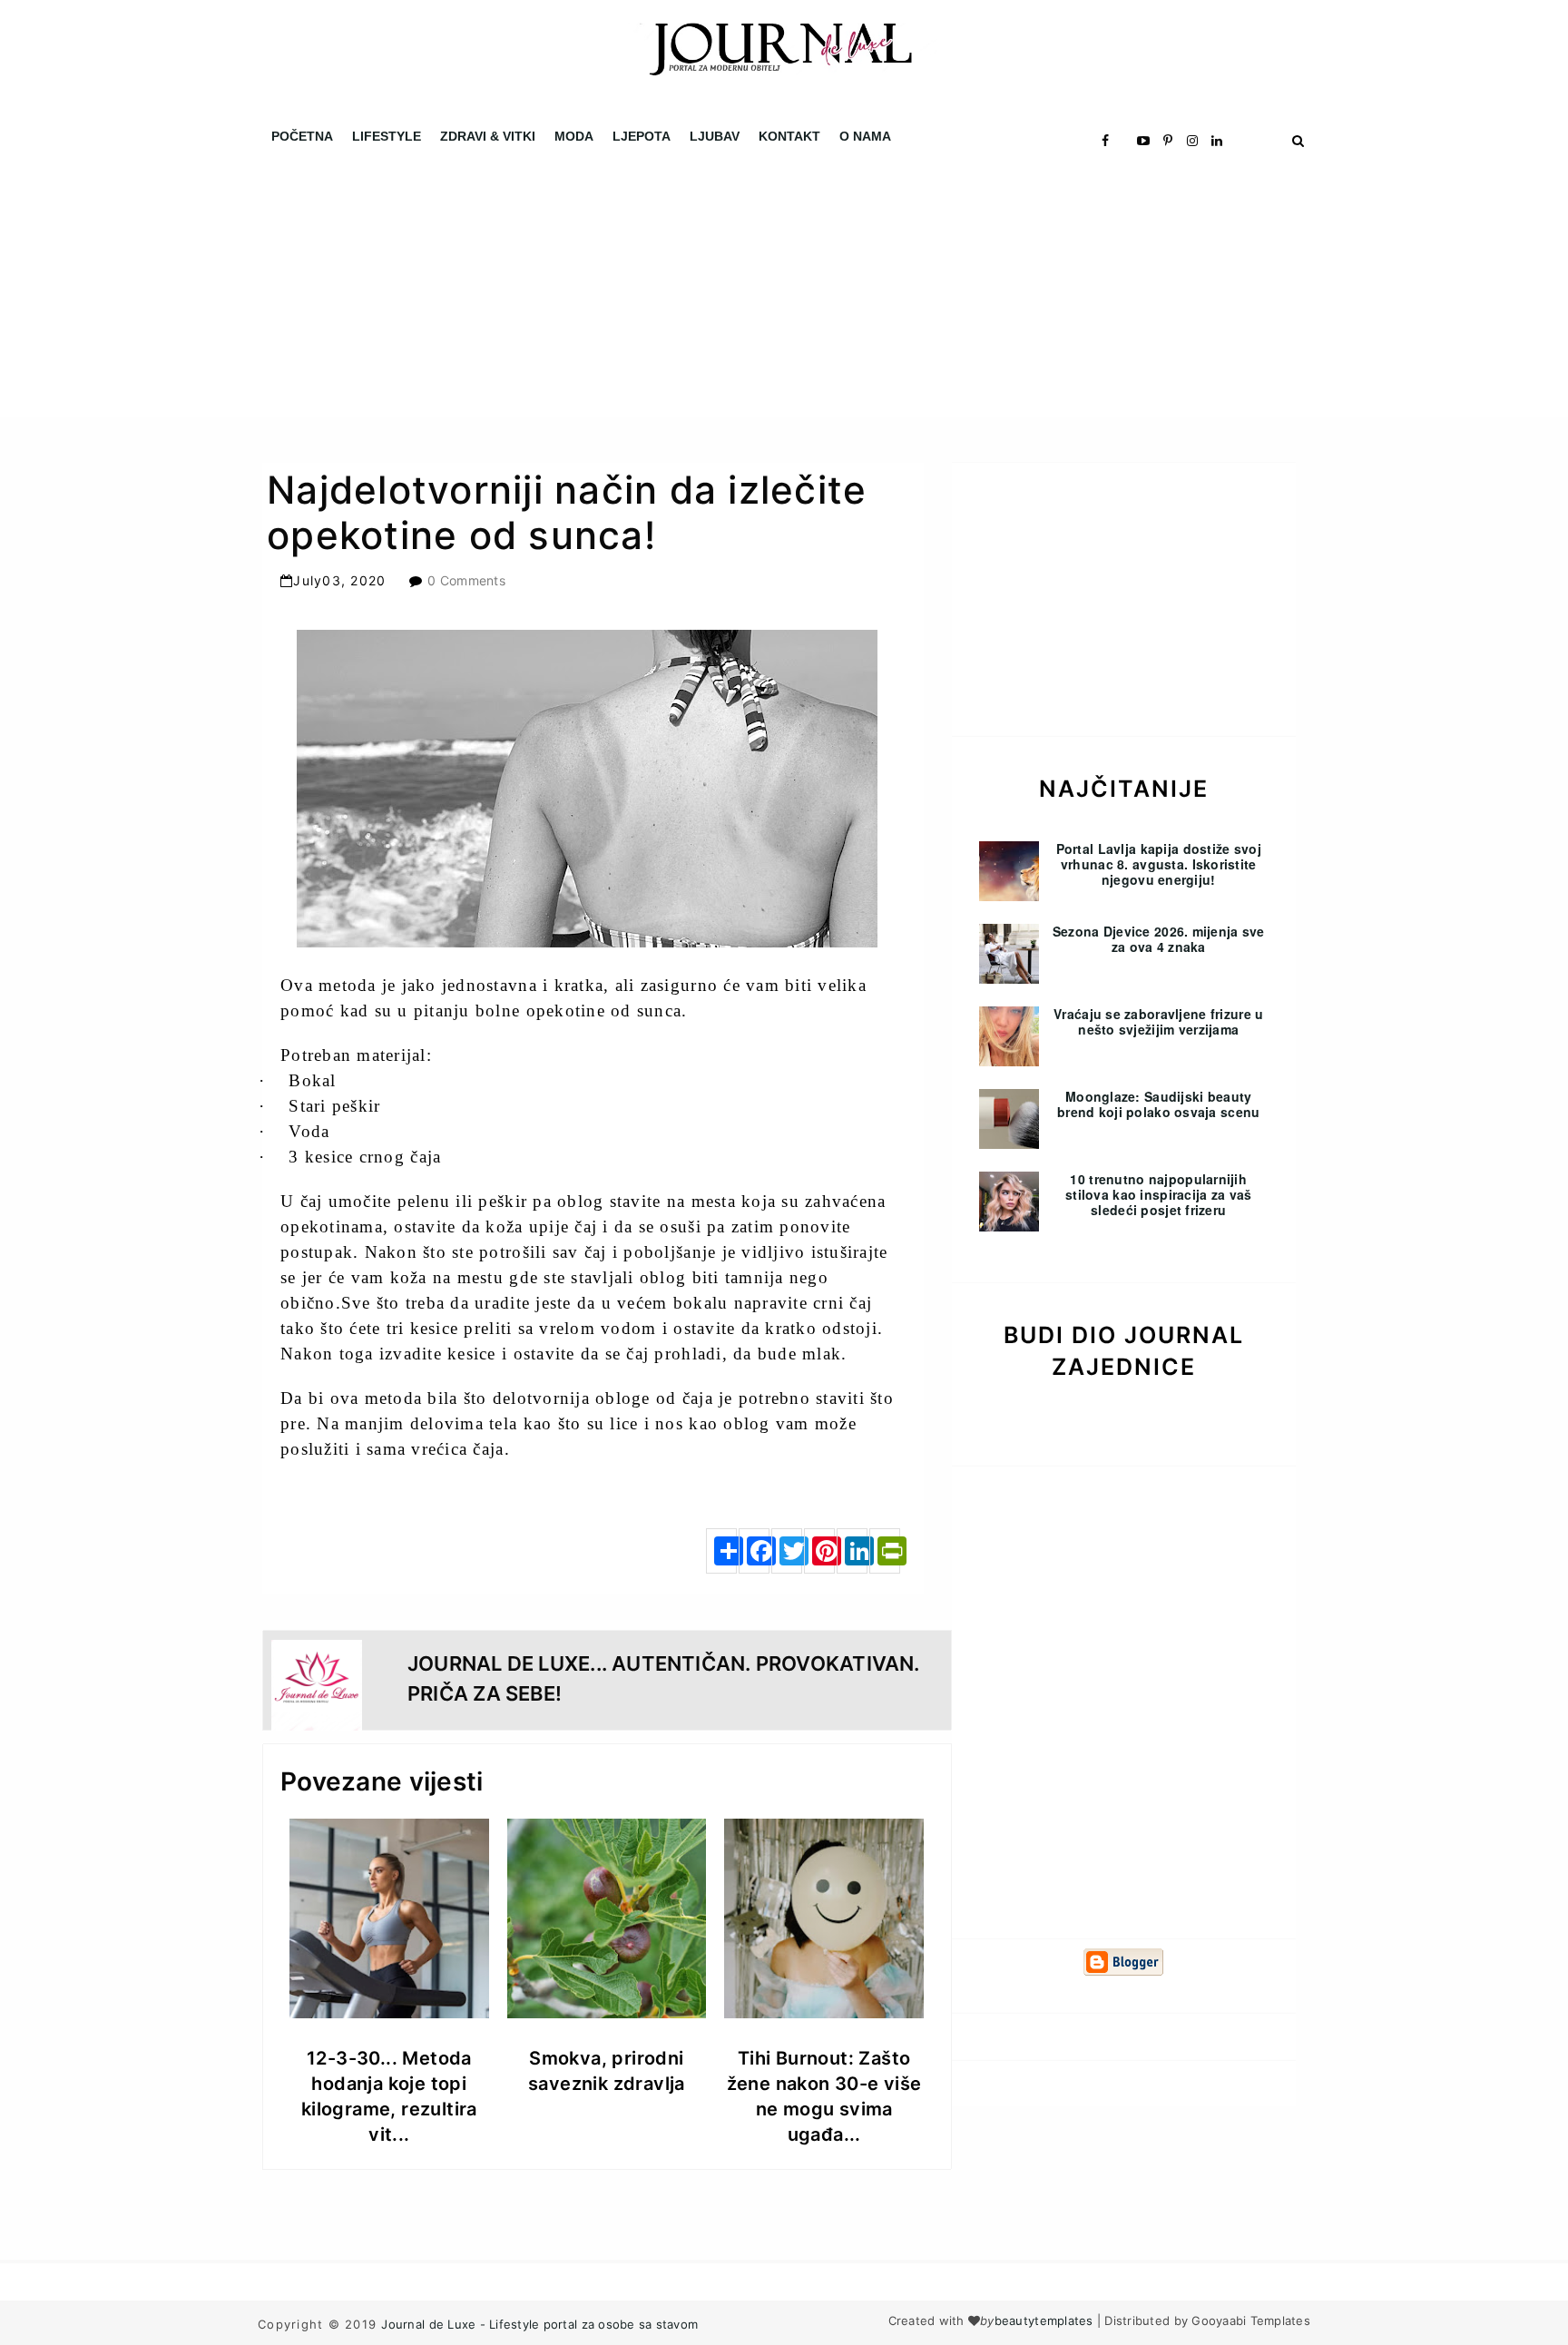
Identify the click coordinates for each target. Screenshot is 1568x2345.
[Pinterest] (819, 1551)
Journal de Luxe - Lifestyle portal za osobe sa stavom (539, 2324)
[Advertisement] (544, 290)
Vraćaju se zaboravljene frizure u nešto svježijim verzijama (1158, 1021)
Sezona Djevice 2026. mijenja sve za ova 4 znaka (1159, 939)
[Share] (721, 1551)
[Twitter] (787, 1551)
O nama (865, 136)
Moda (574, 136)
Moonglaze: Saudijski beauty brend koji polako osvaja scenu (1158, 1104)
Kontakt (789, 136)
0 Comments (466, 580)
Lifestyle (387, 136)
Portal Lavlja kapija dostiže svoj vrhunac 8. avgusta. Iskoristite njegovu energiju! (1159, 864)
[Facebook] (754, 1551)
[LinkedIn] (852, 1551)
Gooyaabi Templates (1251, 2320)
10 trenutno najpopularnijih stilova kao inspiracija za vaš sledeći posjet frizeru (1158, 1194)
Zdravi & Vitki (488, 136)
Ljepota (642, 136)
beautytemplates (1044, 2320)
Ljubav (715, 136)
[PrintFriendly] (885, 1551)
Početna (302, 136)
